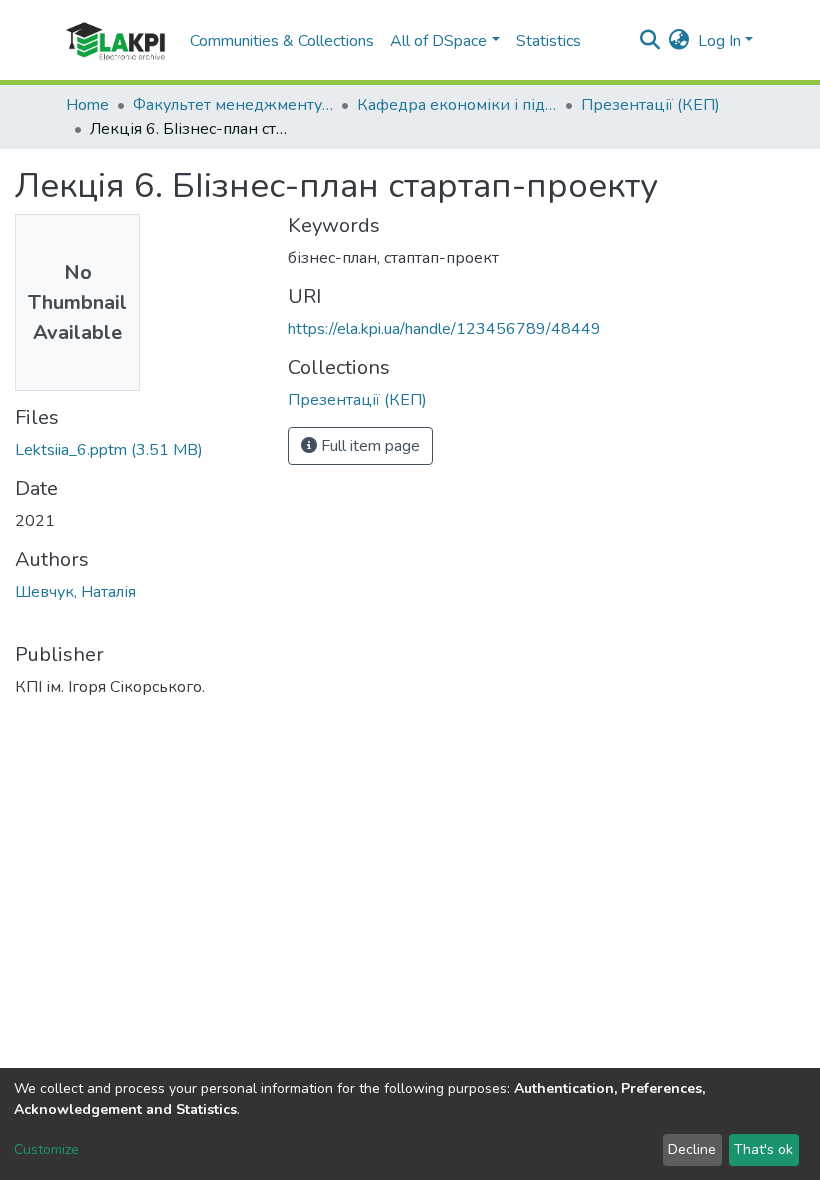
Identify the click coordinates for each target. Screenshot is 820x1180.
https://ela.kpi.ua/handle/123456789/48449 (444, 329)
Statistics (548, 41)
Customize (46, 1149)
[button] (679, 41)
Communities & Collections (282, 41)
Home (87, 105)
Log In (719, 41)
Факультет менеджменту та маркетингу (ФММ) (233, 105)
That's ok (763, 1149)
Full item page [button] (368, 446)
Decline (692, 1149)
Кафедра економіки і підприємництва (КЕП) (457, 105)
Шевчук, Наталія (75, 592)
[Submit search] (650, 41)
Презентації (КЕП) (650, 105)
